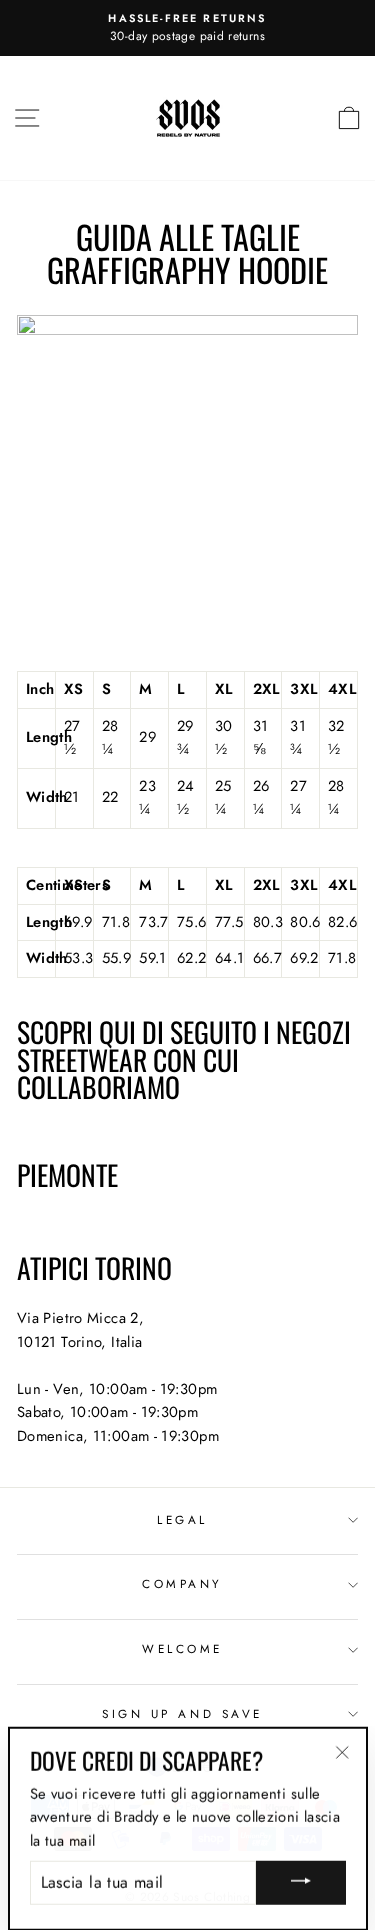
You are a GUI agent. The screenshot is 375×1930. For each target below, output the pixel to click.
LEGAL (182, 1519)
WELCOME (182, 1648)
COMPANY (182, 1583)
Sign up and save (182, 1713)
